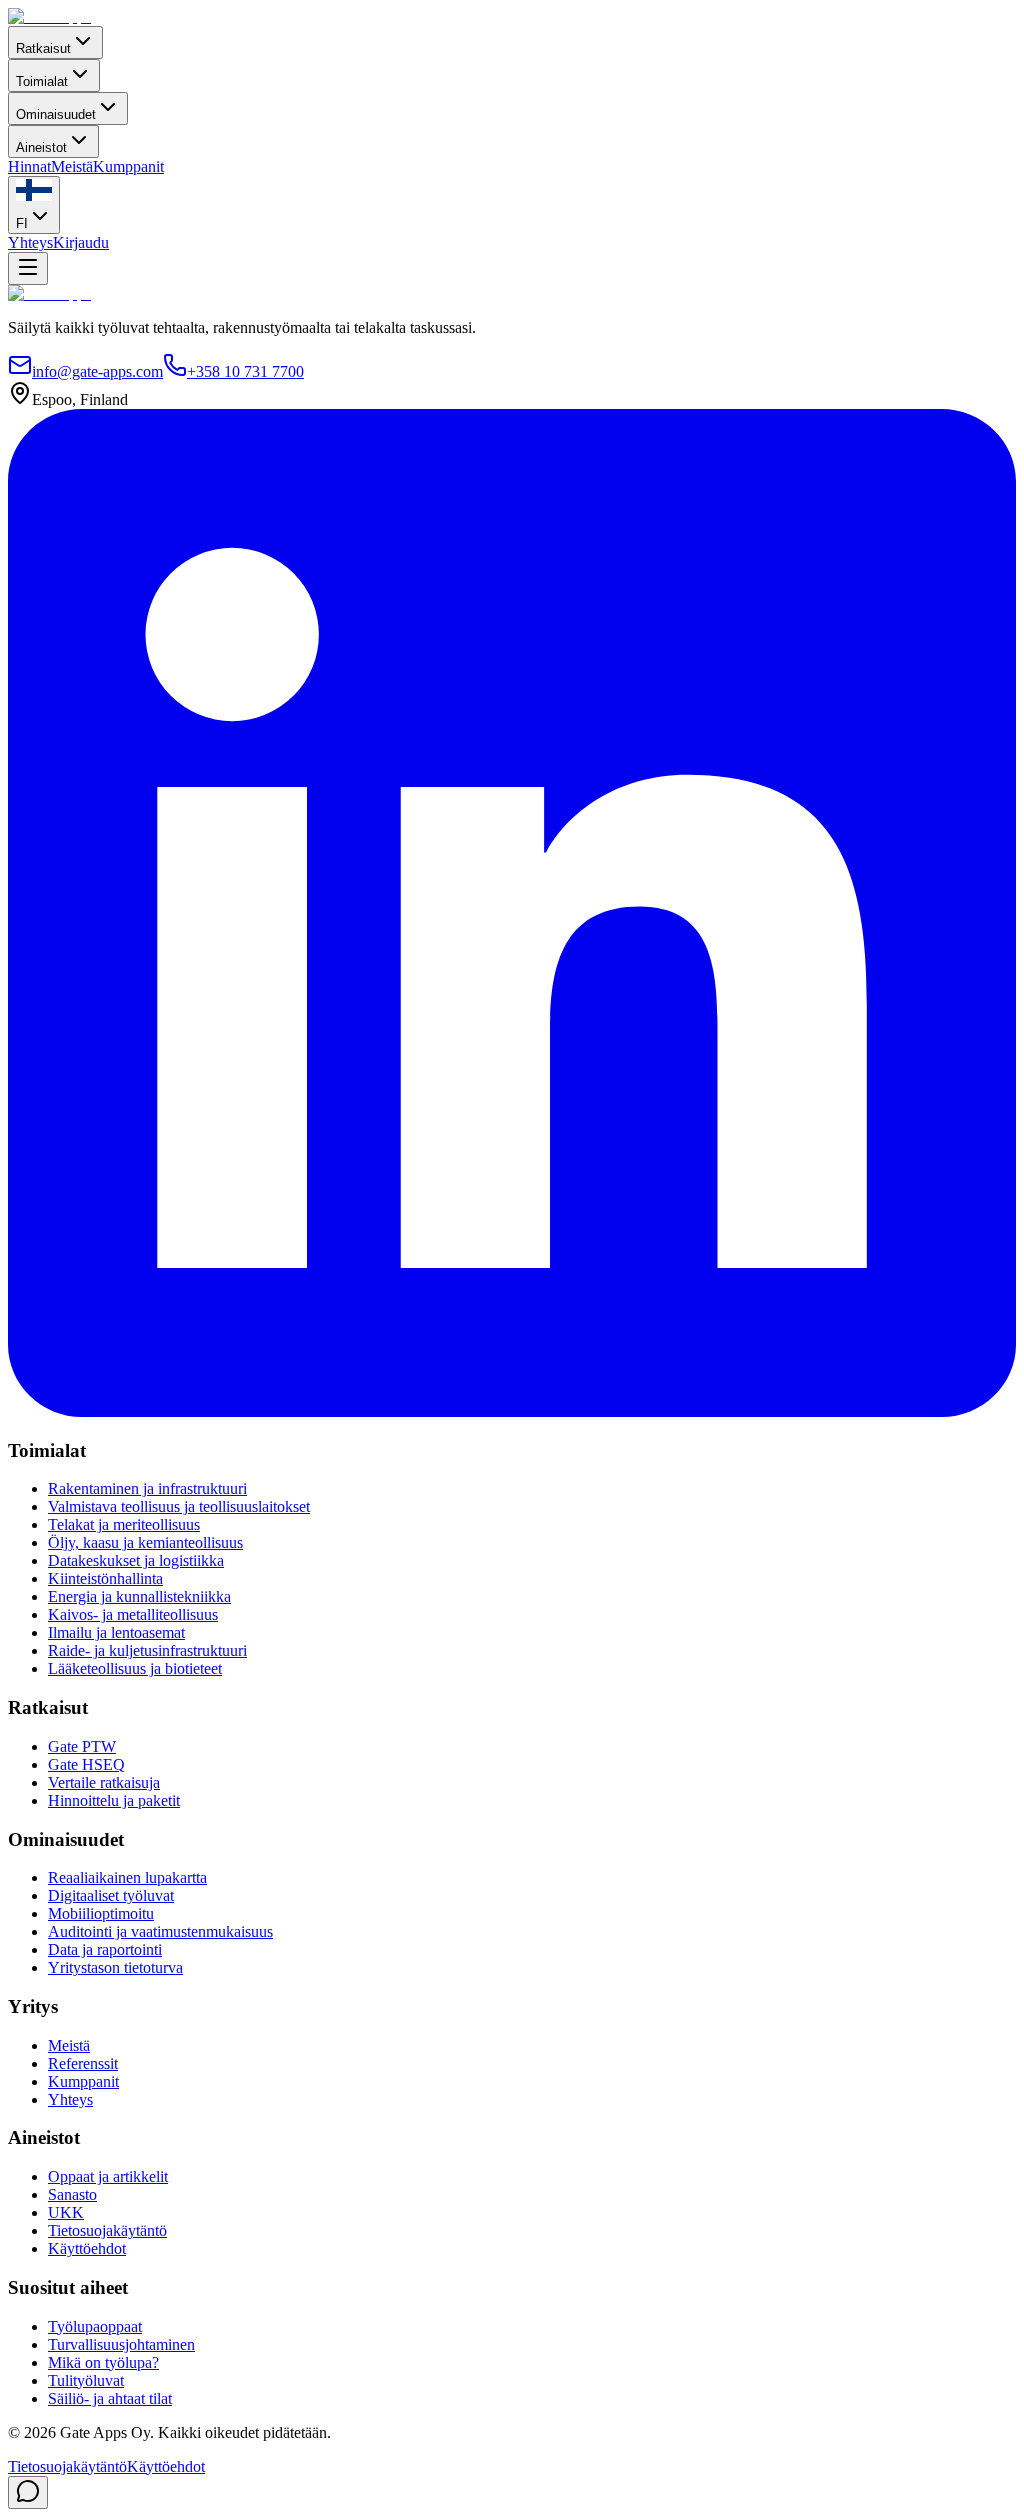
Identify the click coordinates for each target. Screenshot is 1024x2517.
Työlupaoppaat (95, 2326)
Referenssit (83, 2063)
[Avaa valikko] (28, 268)
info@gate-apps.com (97, 371)
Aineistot (41, 147)
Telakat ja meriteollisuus (124, 1524)
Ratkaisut (43, 48)
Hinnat (29, 166)
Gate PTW (82, 1746)
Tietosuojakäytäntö (107, 2230)
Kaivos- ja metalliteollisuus (133, 1614)
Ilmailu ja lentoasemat (116, 1632)
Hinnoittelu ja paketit (114, 1800)
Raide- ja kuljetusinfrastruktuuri (147, 1650)
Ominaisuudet (56, 114)
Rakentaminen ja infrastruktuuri (147, 1488)
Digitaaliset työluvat (111, 1895)
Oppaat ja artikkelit (108, 2176)
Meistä (72, 166)
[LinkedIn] (512, 1411)
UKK (66, 2212)
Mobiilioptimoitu (101, 1913)
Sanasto (72, 2194)
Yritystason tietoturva (115, 1967)
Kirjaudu (81, 242)
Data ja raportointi (105, 1949)
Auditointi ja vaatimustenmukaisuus (160, 1931)
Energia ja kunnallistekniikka (139, 1596)
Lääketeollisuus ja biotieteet (135, 1668)
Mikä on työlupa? (103, 2362)
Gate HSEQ (86, 1764)
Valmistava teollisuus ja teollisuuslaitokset (179, 1506)
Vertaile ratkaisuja (104, 1782)
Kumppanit (128, 166)
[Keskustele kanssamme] (28, 2492)
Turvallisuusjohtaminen (121, 2344)
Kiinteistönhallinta (105, 1578)
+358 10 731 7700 (245, 371)
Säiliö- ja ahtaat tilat (110, 2398)
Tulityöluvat (86, 2380)
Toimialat (42, 81)
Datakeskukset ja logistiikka (136, 1560)
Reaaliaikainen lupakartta (127, 1877)
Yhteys (30, 242)
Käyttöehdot (87, 2248)
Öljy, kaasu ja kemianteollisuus (145, 1542)
